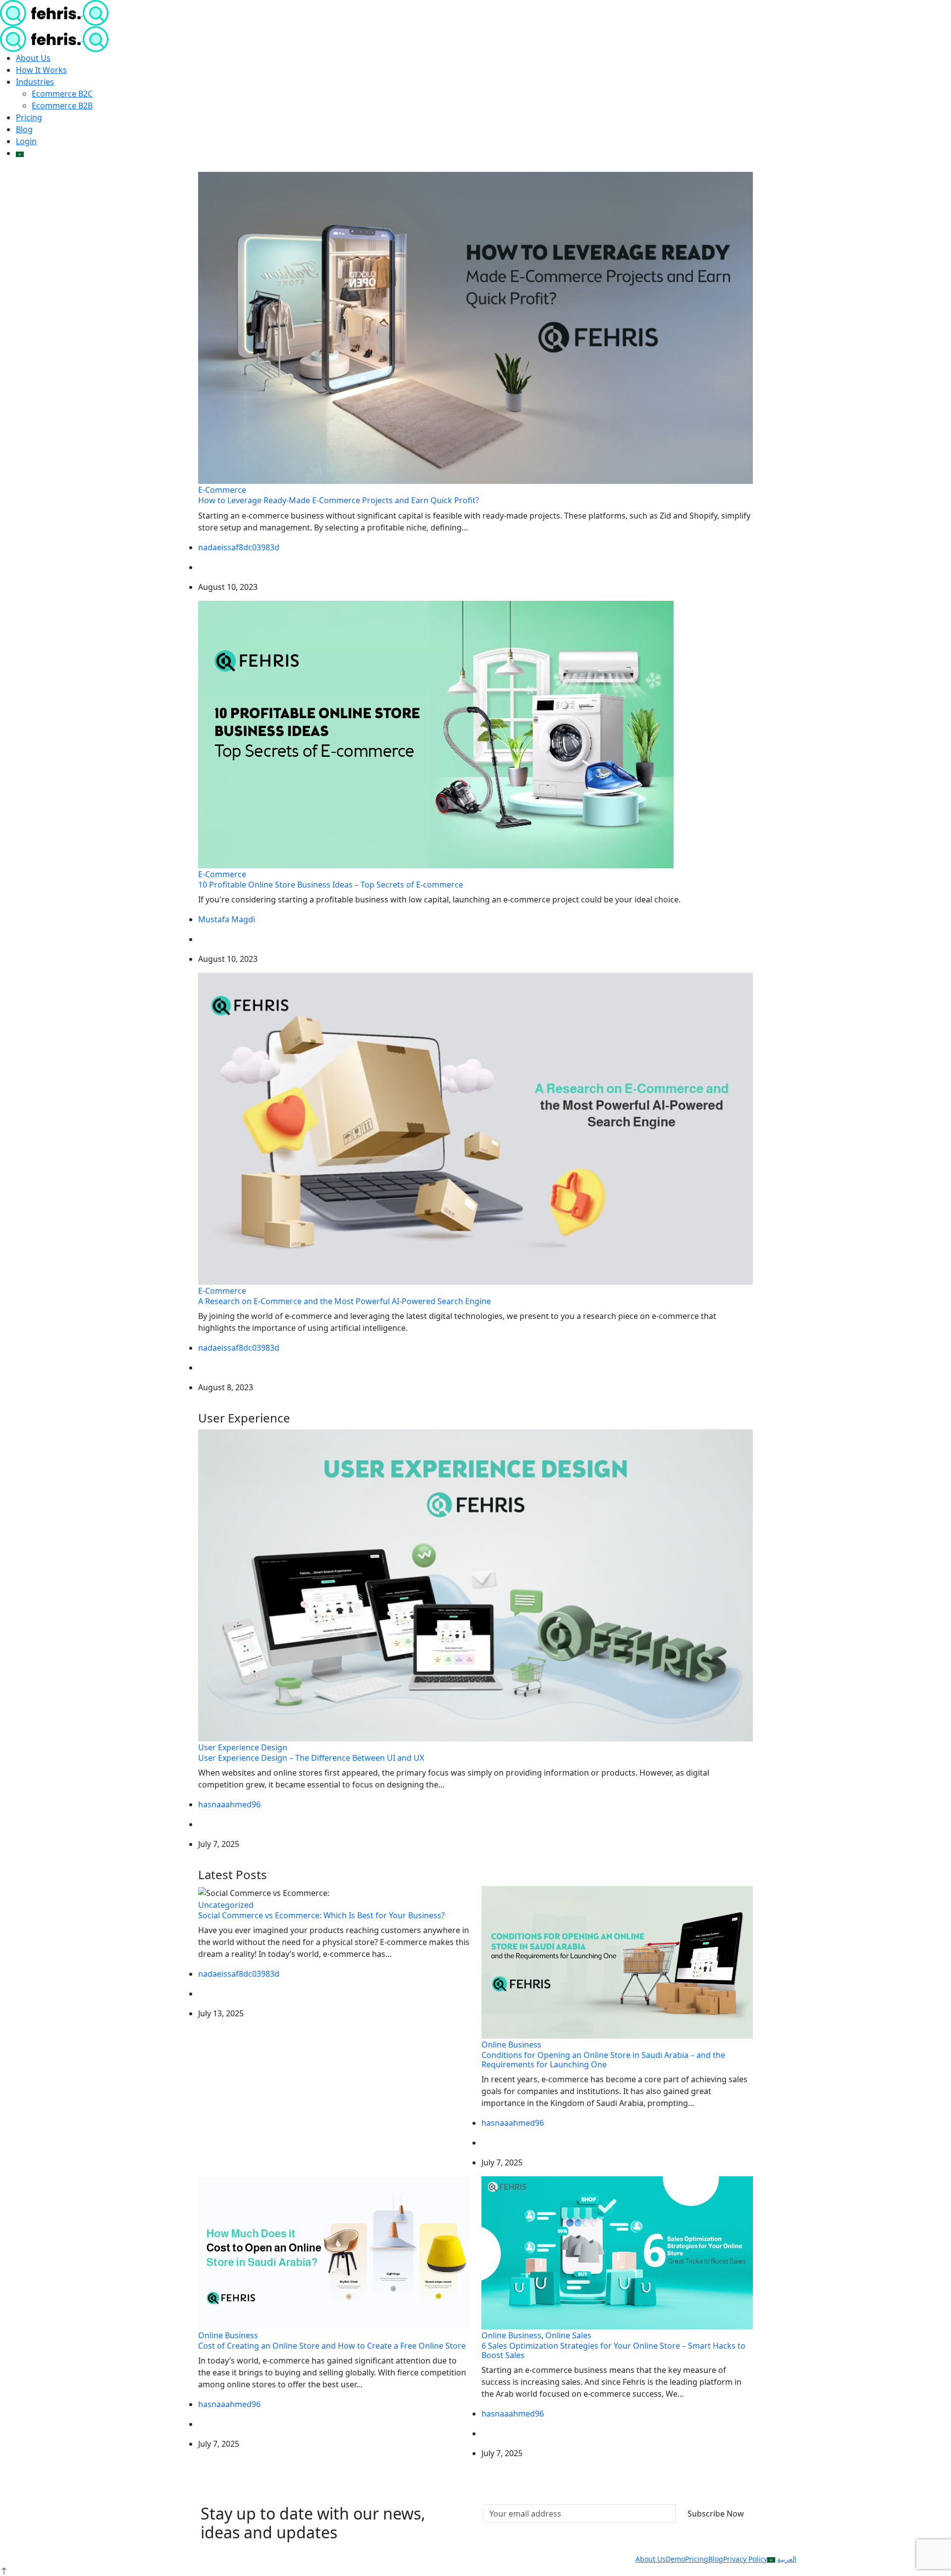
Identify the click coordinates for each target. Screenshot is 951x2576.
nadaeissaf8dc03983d (239, 547)
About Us (33, 58)
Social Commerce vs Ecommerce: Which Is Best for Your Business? (321, 1915)
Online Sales (568, 2335)
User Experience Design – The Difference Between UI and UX (311, 1758)
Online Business (511, 2045)
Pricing (29, 117)
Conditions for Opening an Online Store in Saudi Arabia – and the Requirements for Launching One (603, 2060)
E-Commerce (222, 490)
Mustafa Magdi (227, 919)
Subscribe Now (716, 2514)
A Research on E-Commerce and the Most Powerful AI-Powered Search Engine (344, 1301)
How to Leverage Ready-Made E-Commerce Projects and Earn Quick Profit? (339, 500)
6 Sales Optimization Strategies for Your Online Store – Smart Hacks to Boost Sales (613, 2350)
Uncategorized (226, 1905)
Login (26, 141)
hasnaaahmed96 (229, 1804)
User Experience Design (243, 1747)
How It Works (41, 70)
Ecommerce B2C (62, 94)
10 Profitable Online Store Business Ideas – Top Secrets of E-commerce (331, 885)
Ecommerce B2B (62, 105)
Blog (24, 129)
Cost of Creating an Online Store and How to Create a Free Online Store (332, 2346)
